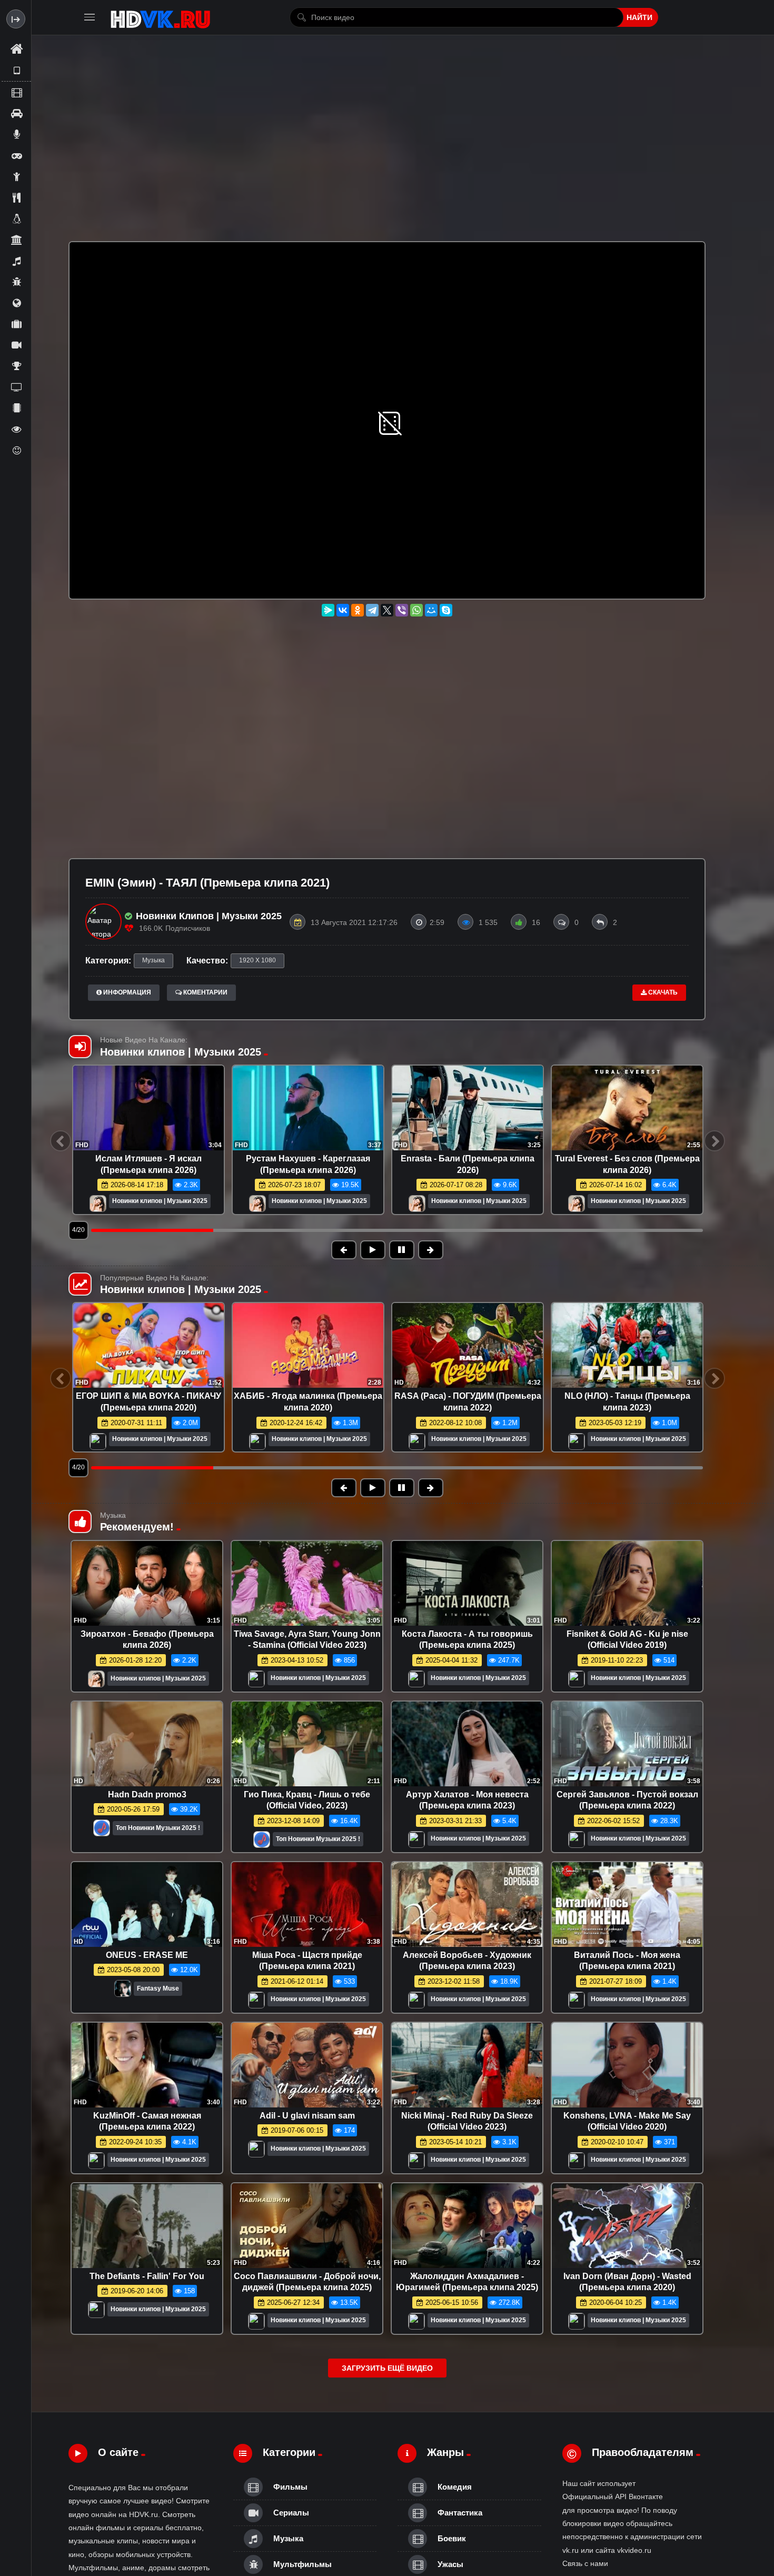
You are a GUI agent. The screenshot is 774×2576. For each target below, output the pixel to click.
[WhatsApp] (416, 610)
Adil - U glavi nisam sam (307, 2116)
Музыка (153, 960)
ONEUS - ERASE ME (147, 1955)
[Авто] (16, 113)
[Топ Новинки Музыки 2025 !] (102, 1831)
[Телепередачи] (16, 387)
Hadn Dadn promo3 (147, 1794)
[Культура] (16, 240)
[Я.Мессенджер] (328, 610)
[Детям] (16, 176)
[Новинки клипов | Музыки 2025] (98, 1204)
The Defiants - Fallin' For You (147, 2276)
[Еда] (16, 197)
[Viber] (402, 610)
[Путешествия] (16, 324)
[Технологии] (16, 408)
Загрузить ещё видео (387, 2368)
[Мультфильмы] (16, 282)
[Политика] (16, 303)
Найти (639, 17)
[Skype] (446, 610)
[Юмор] (16, 450)
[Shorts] (16, 71)
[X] (387, 610)
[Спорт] (16, 366)
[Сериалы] (16, 345)
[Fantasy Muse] (123, 1991)
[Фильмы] (16, 92)
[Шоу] (16, 429)
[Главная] (16, 49)
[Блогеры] (16, 134)
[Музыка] (16, 261)
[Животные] (16, 218)
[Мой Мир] (431, 610)
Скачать (662, 992)
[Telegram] (372, 610)
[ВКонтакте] (343, 610)
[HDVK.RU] (160, 17)
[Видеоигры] (16, 155)
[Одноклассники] (358, 610)
